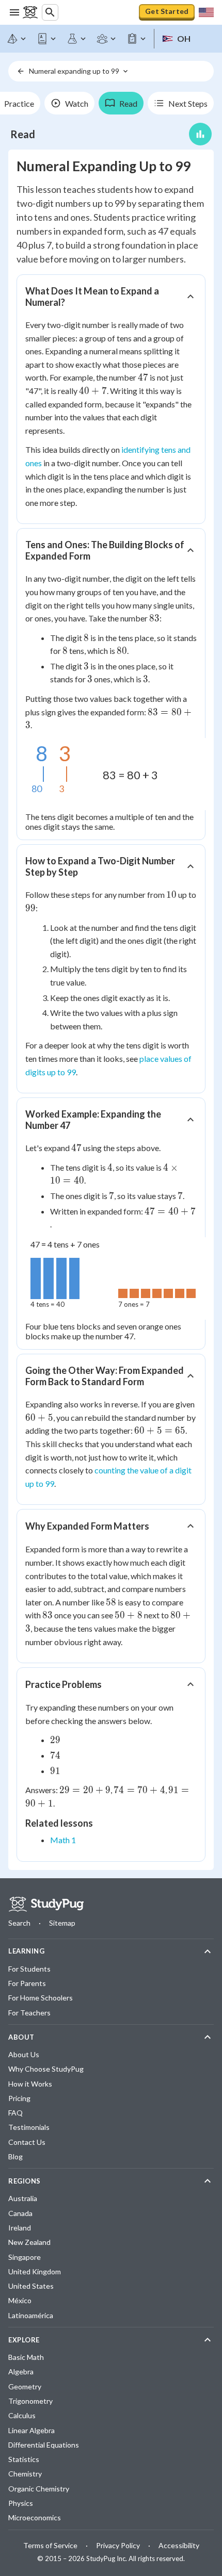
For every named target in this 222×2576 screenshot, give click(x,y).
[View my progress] (200, 134)
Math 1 (63, 1840)
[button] (111, 297)
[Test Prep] (137, 39)
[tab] (69, 103)
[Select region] (206, 12)
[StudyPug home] (46, 1904)
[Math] (17, 39)
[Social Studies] (107, 39)
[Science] (77, 39)
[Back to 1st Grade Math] (21, 71)
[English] (47, 39)
